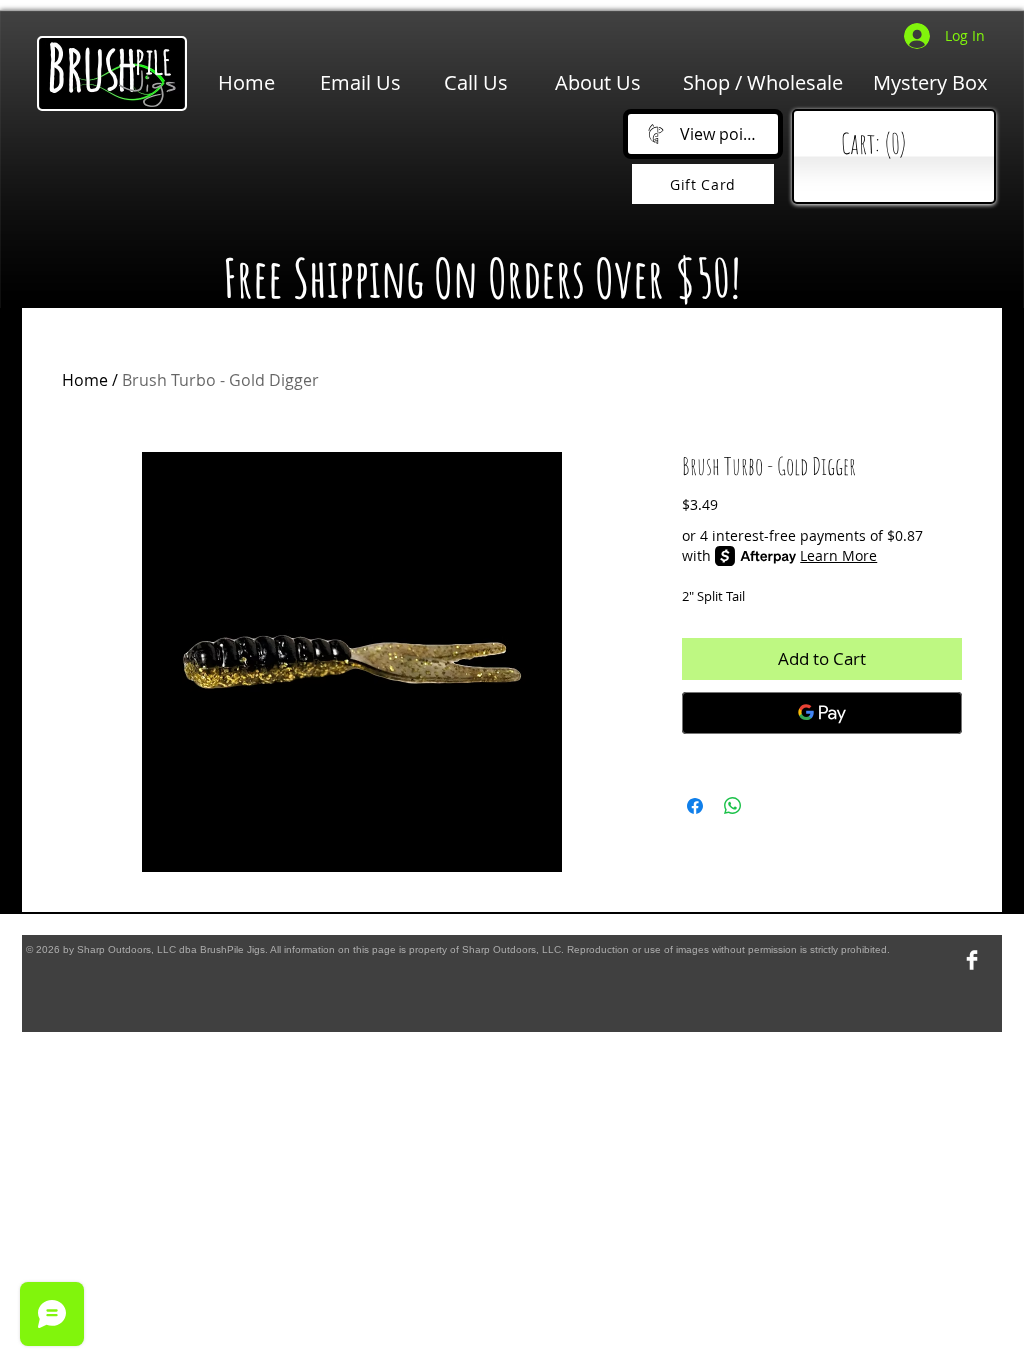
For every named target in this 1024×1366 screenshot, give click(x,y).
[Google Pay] (822, 713)
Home (85, 380)
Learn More (838, 555)
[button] (323, 171)
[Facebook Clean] (972, 960)
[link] (898, 144)
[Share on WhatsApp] (733, 806)
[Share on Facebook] (695, 806)
